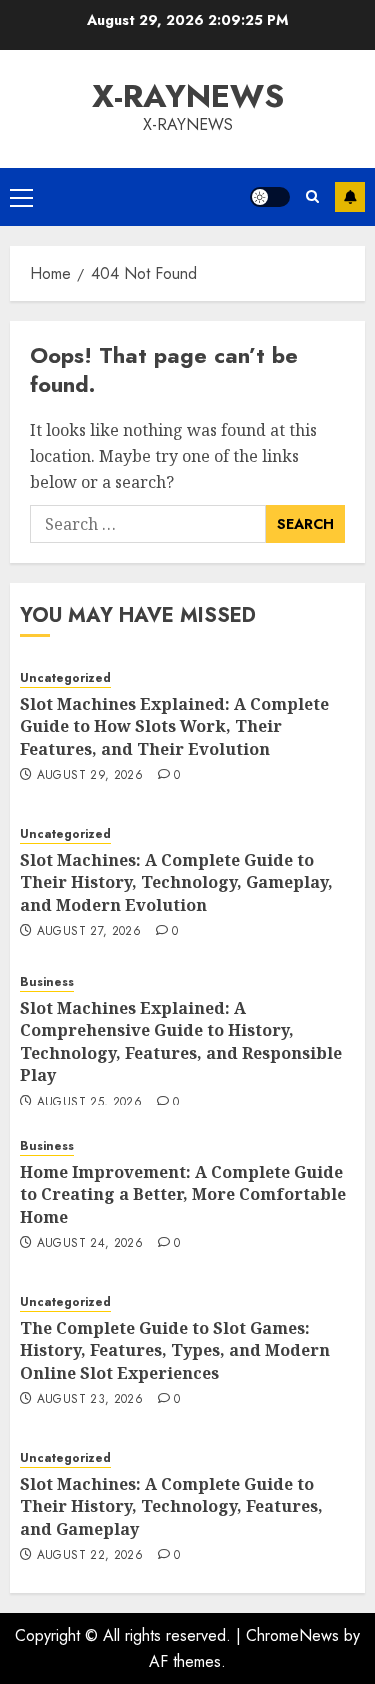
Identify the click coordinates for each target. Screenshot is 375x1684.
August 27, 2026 (89, 932)
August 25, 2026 (89, 1103)
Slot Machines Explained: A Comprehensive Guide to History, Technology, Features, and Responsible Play (181, 1041)
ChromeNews (292, 1635)
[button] (21, 197)
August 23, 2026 (90, 1400)
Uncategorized (65, 678)
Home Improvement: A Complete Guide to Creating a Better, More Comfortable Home (183, 1194)
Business (47, 982)
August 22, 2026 (90, 1556)
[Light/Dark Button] (270, 197)
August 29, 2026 (90, 776)
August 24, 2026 (90, 1244)
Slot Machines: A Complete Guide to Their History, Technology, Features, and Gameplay (171, 1506)
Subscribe (350, 197)
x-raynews (188, 96)
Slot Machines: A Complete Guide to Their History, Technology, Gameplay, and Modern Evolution (176, 882)
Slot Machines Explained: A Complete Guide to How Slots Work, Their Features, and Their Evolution (174, 726)
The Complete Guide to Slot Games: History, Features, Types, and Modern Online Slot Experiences (175, 1350)
